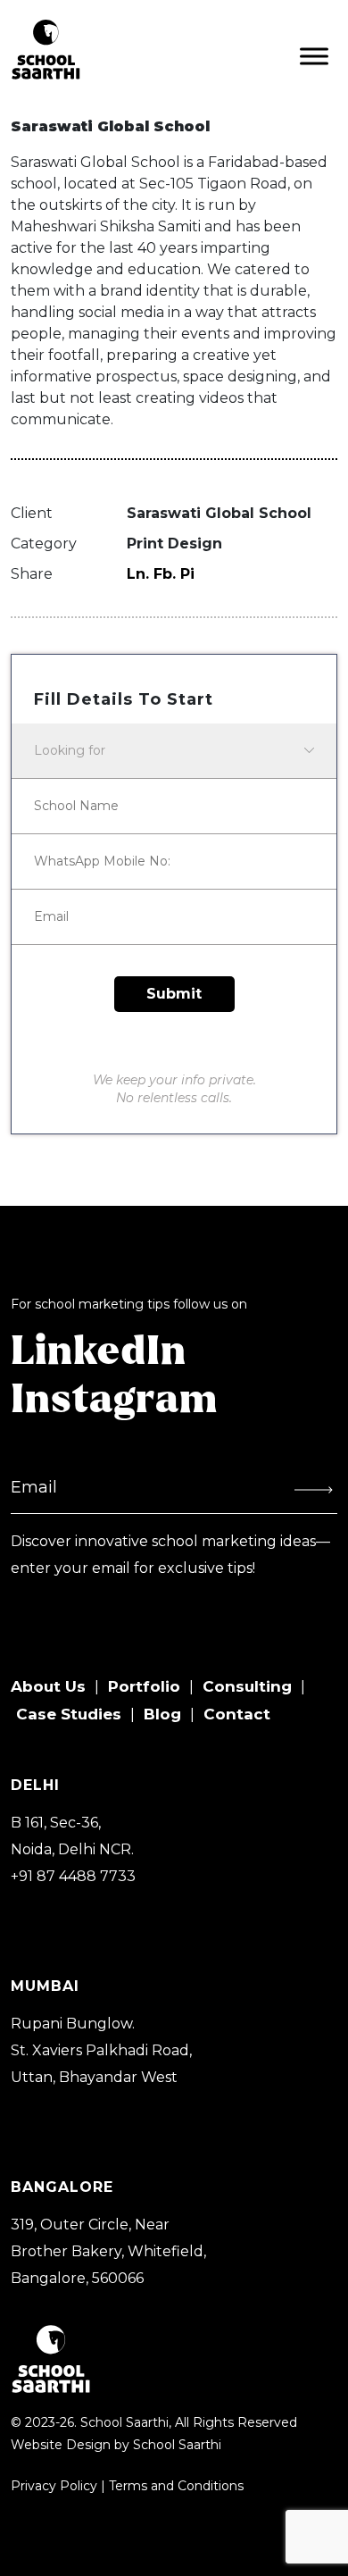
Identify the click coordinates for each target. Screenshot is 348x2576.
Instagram (114, 1400)
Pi (187, 574)
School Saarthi (177, 2445)
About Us (48, 1686)
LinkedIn (99, 1352)
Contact (237, 1714)
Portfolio (144, 1686)
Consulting (247, 1686)
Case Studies (69, 1714)
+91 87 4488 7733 (73, 1876)
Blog (162, 1714)
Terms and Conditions (176, 2486)
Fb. (165, 574)
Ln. (138, 574)
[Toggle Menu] (314, 56)
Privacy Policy (54, 2486)
